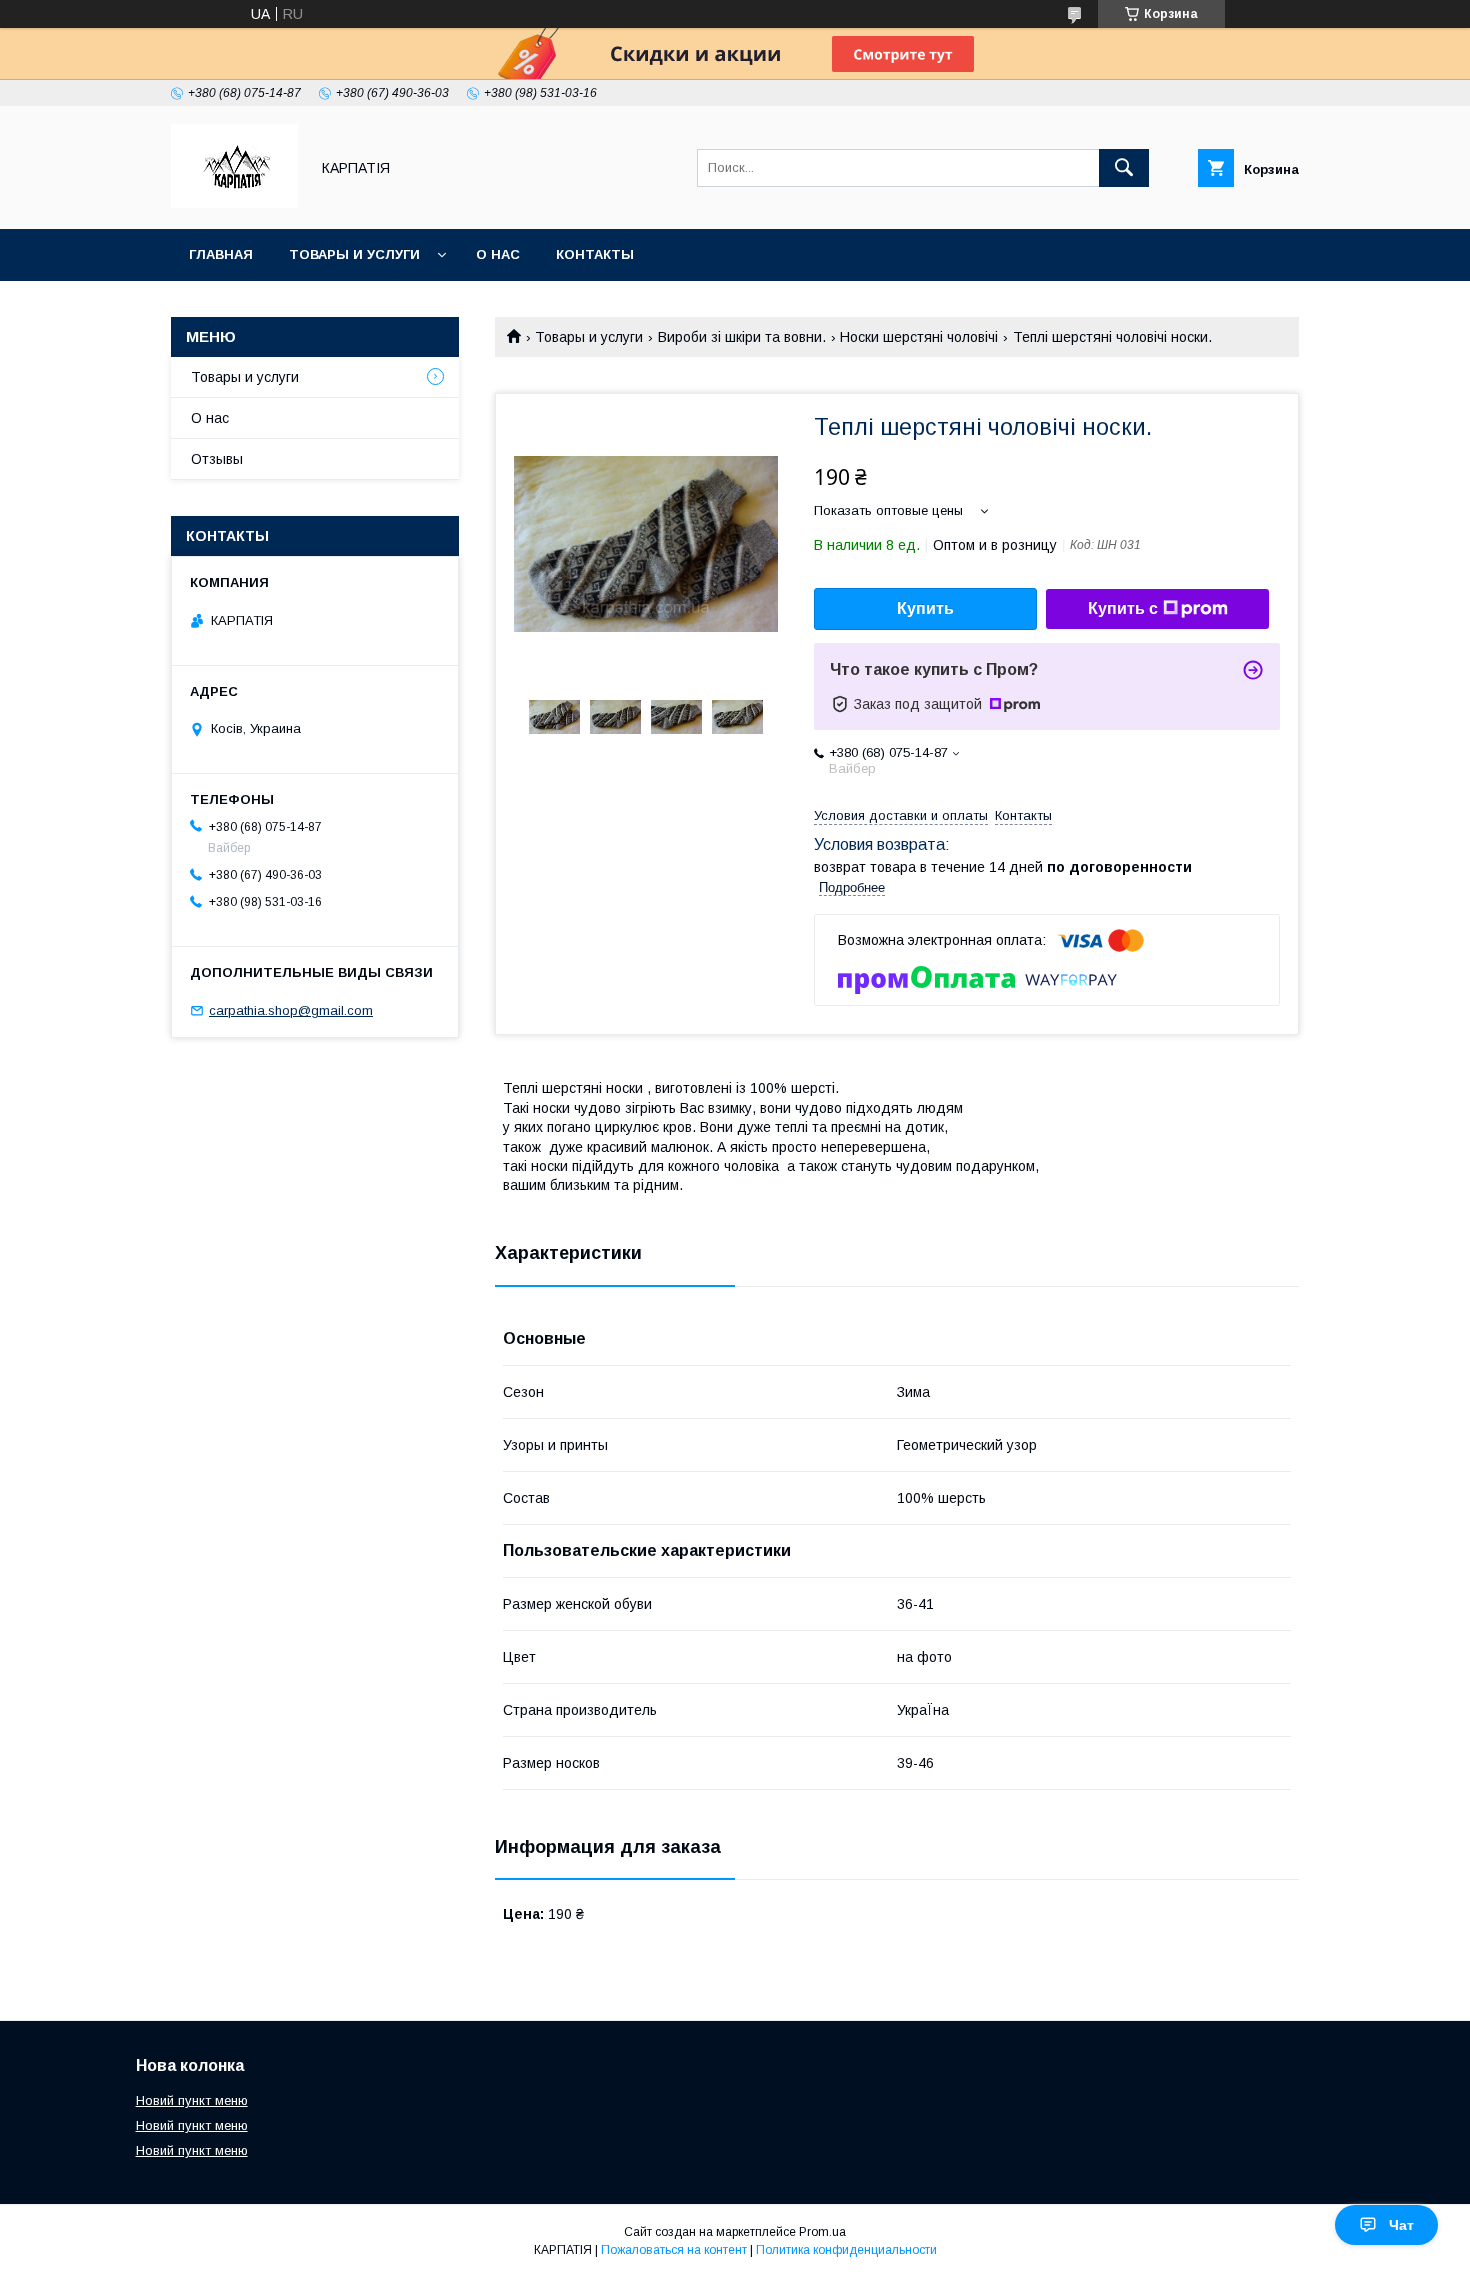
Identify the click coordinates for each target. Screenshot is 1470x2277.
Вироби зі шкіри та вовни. (742, 337)
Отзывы (217, 459)
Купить (925, 608)
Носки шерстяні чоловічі (919, 337)
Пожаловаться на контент (674, 2250)
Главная (221, 254)
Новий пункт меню (192, 2100)
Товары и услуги (354, 254)
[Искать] (1124, 168)
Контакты (595, 254)
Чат (1401, 2225)
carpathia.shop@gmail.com (291, 1010)
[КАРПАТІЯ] (234, 203)
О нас (498, 254)
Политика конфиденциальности (846, 2250)
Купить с (1123, 608)
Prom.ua (822, 2232)
